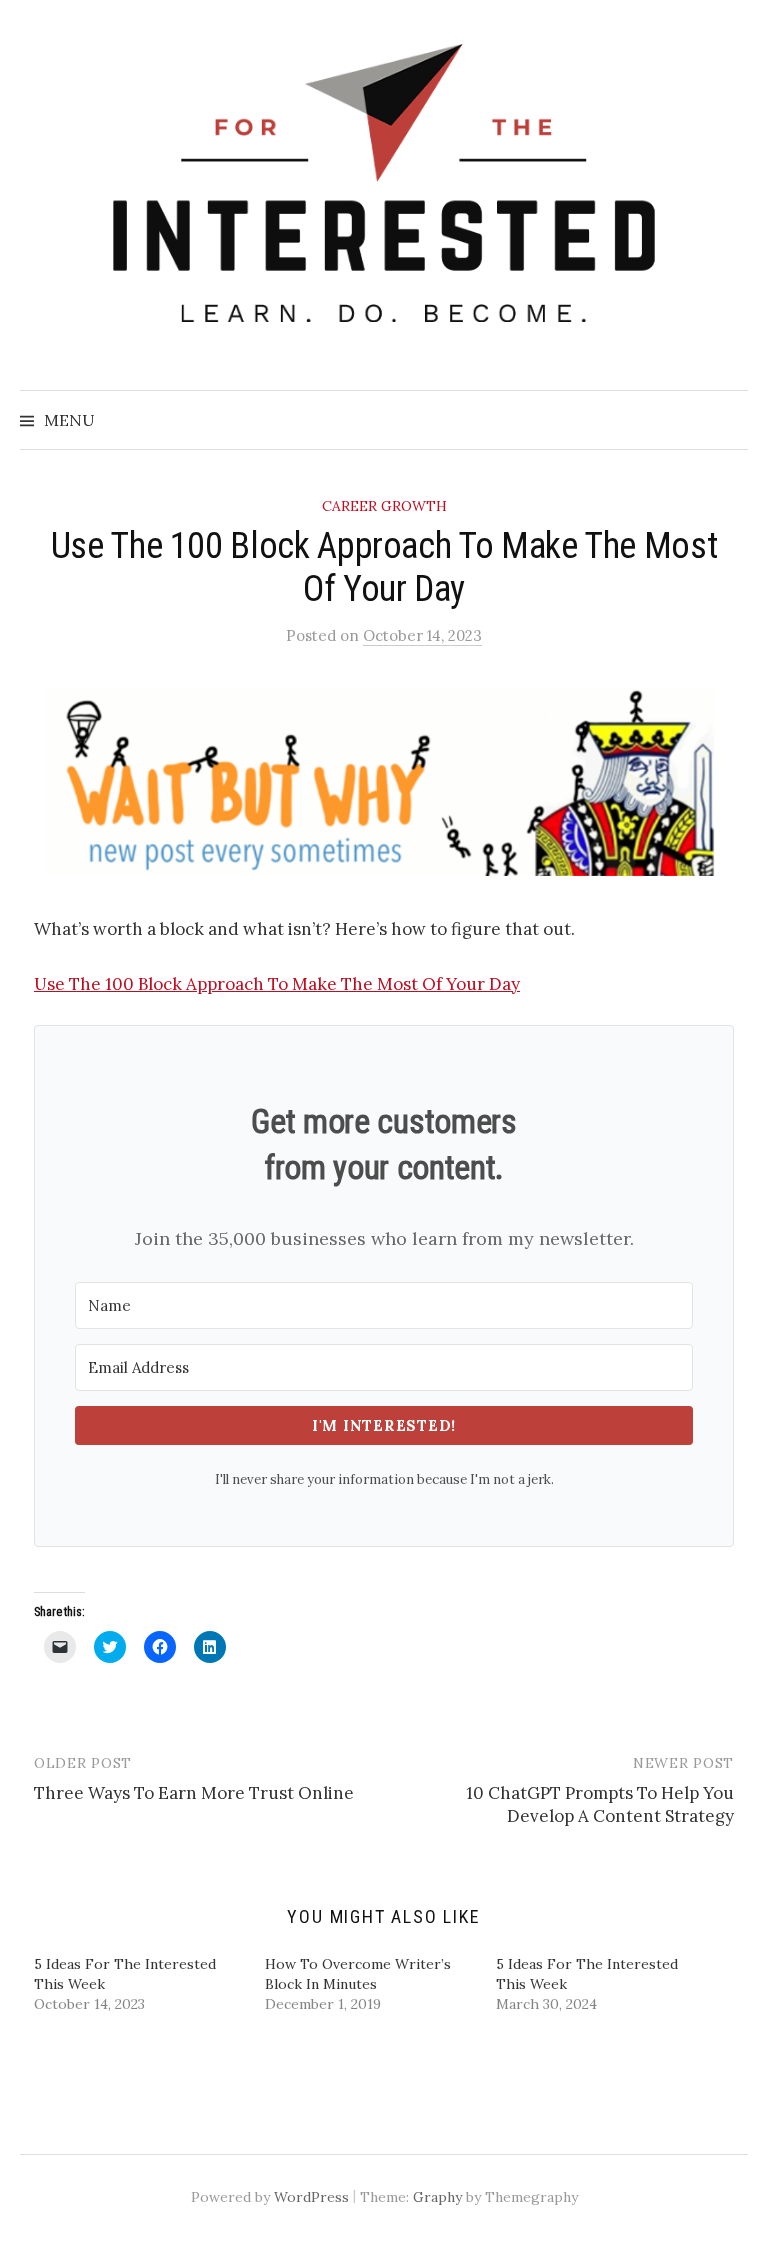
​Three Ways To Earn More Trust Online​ (194, 1793)
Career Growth (384, 506)
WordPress (311, 2197)
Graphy (437, 2197)
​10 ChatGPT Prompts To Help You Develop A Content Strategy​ (600, 1805)
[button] (384, 781)
